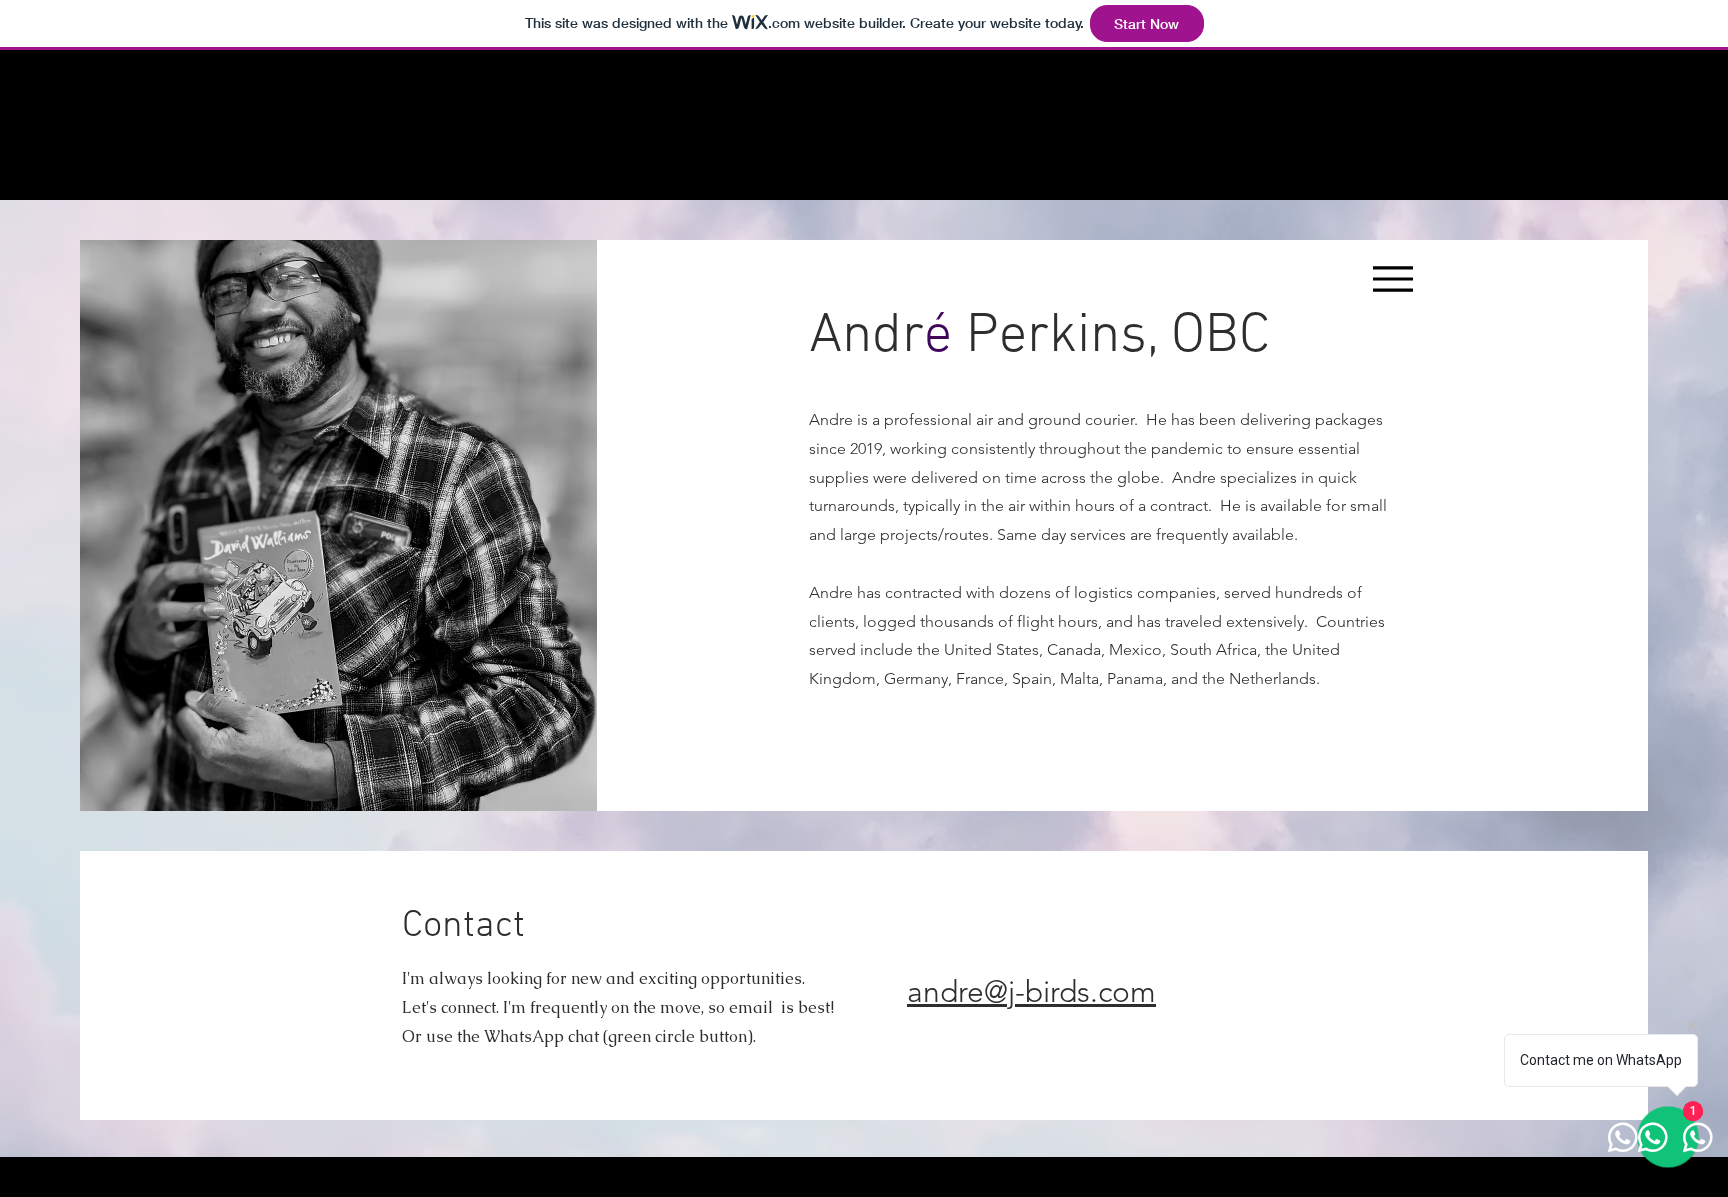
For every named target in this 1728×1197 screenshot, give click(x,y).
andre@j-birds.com (1031, 992)
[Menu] (1393, 278)
